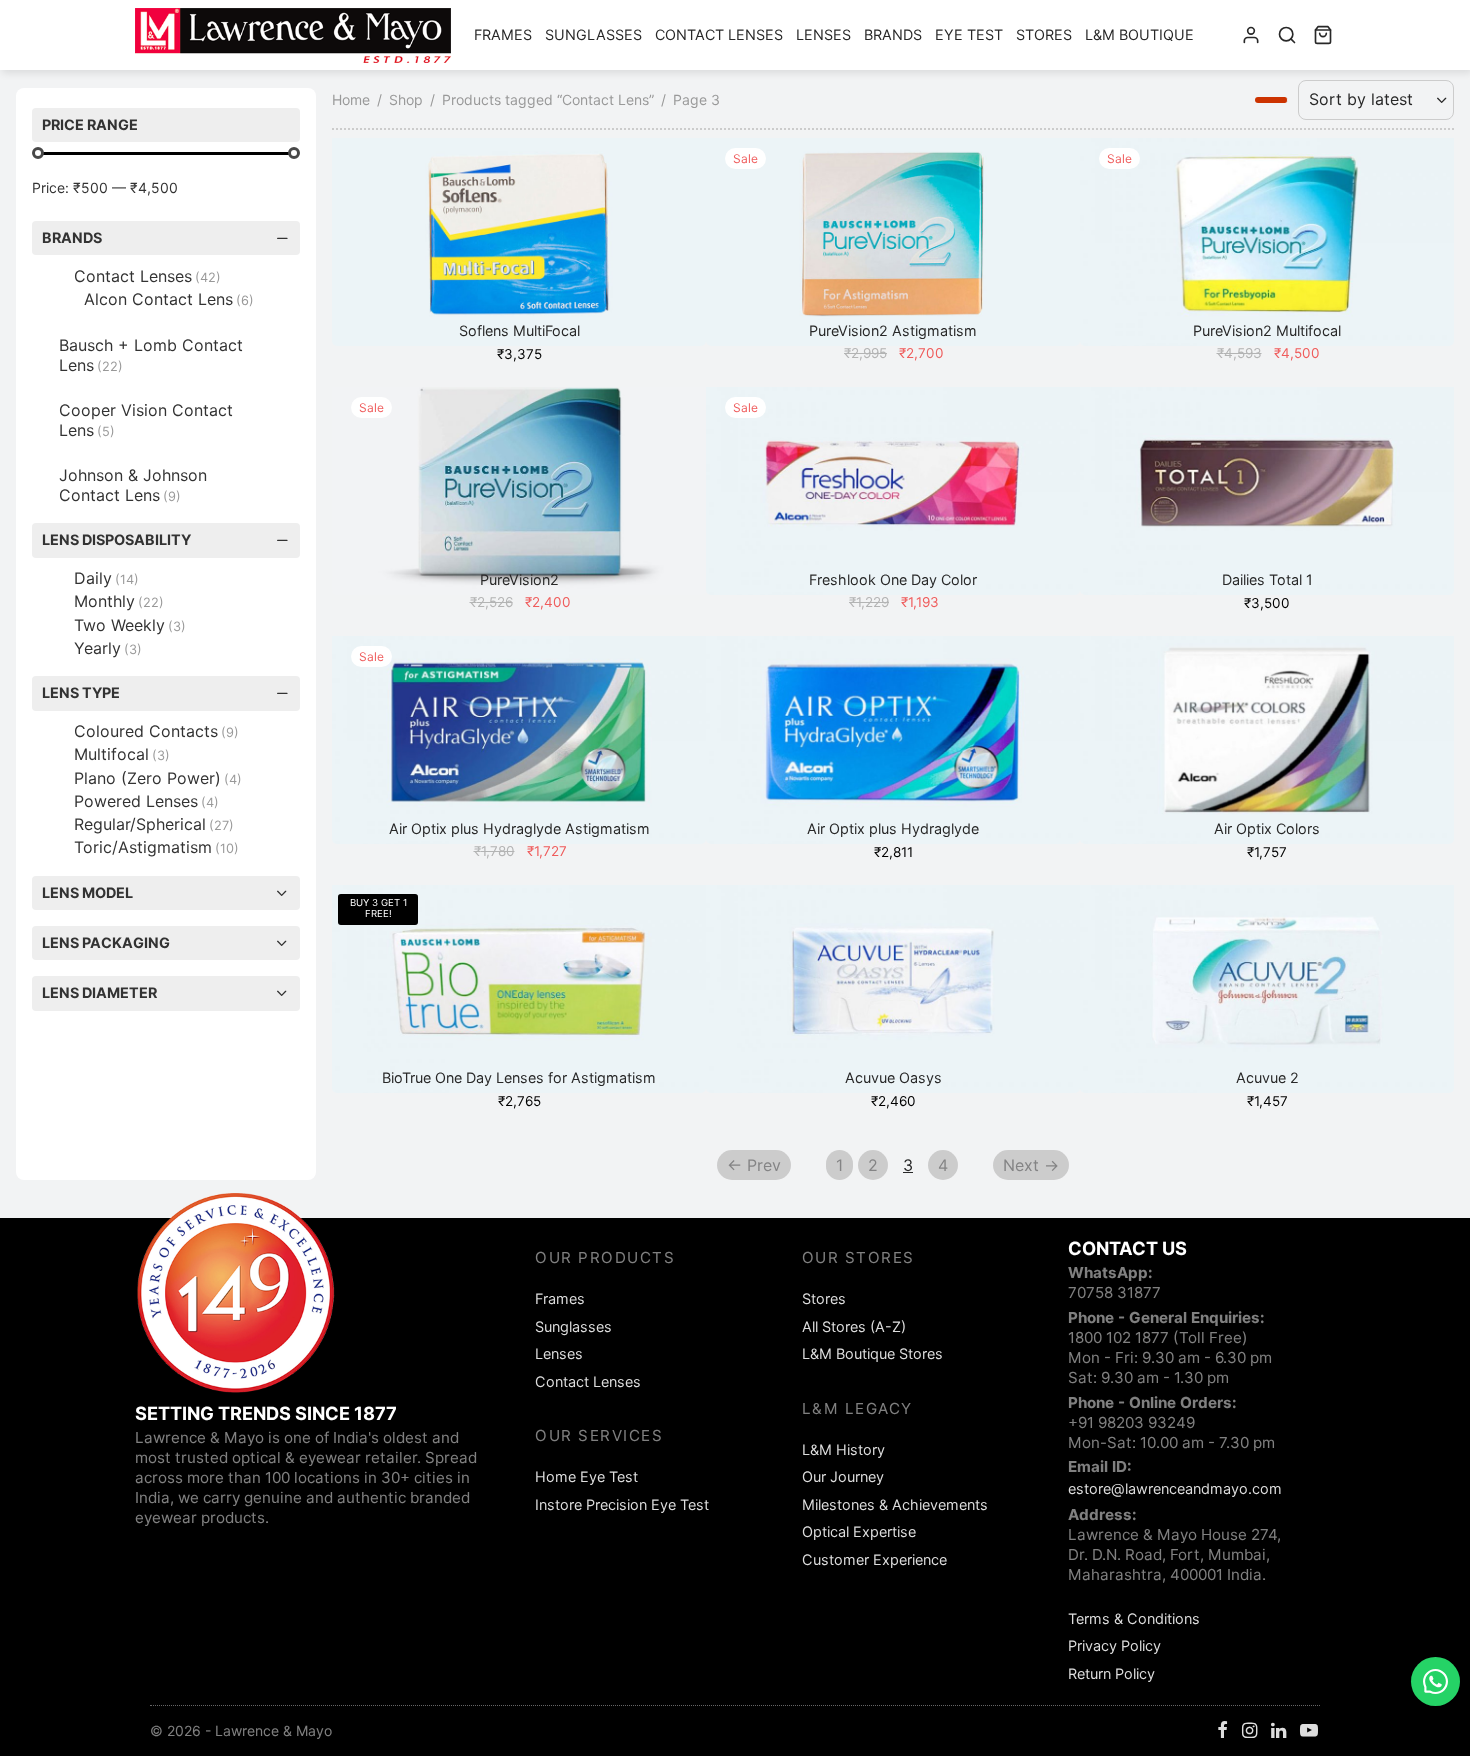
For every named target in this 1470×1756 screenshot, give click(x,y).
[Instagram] (1249, 1731)
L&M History (843, 1449)
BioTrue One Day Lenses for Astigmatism (519, 1077)
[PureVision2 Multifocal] (1267, 242)
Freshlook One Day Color (893, 580)
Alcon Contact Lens (169, 299)
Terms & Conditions (1134, 1618)
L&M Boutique (1139, 34)
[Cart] (1323, 35)
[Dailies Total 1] (1267, 491)
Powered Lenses (146, 801)
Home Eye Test (586, 1476)
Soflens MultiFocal (519, 331)
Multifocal (122, 754)
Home (351, 99)
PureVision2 (519, 580)
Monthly (119, 601)
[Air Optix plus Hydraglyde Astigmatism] (519, 740)
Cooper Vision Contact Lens (146, 420)
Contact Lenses (719, 34)
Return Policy (1111, 1673)
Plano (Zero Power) (158, 778)
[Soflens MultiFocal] (519, 242)
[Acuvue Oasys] (893, 989)
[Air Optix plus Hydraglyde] (893, 740)
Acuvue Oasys (893, 1077)
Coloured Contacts (156, 731)
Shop (406, 99)
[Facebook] (1222, 1731)
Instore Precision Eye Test (622, 1504)
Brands (893, 34)
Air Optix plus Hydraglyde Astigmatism (519, 829)
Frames (503, 34)
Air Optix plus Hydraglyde (893, 829)
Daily (106, 578)
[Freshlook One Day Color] (893, 491)
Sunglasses (593, 34)
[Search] (1287, 35)
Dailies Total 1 (1267, 580)
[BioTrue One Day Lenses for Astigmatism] (519, 989)
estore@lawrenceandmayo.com (1175, 1488)
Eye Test (969, 34)
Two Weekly (130, 625)
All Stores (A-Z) (854, 1326)
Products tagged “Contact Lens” (548, 99)
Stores (1044, 34)
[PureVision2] (519, 491)
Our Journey (843, 1476)
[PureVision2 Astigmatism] (893, 242)
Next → (1031, 1165)
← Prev (754, 1165)
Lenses (823, 34)
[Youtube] (1309, 1731)
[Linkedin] (1278, 1731)
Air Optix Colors (1267, 829)
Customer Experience (874, 1559)
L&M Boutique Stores (872, 1353)
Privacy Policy (1114, 1645)
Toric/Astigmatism (156, 847)
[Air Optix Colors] (1267, 740)
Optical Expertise (859, 1531)
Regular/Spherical (154, 824)
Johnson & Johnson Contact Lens (133, 485)
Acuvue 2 (1267, 1077)
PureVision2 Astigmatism (893, 331)
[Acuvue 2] (1267, 989)
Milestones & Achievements (895, 1504)
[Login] (1251, 35)
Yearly (108, 648)
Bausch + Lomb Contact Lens (151, 355)
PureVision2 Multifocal (1267, 331)
